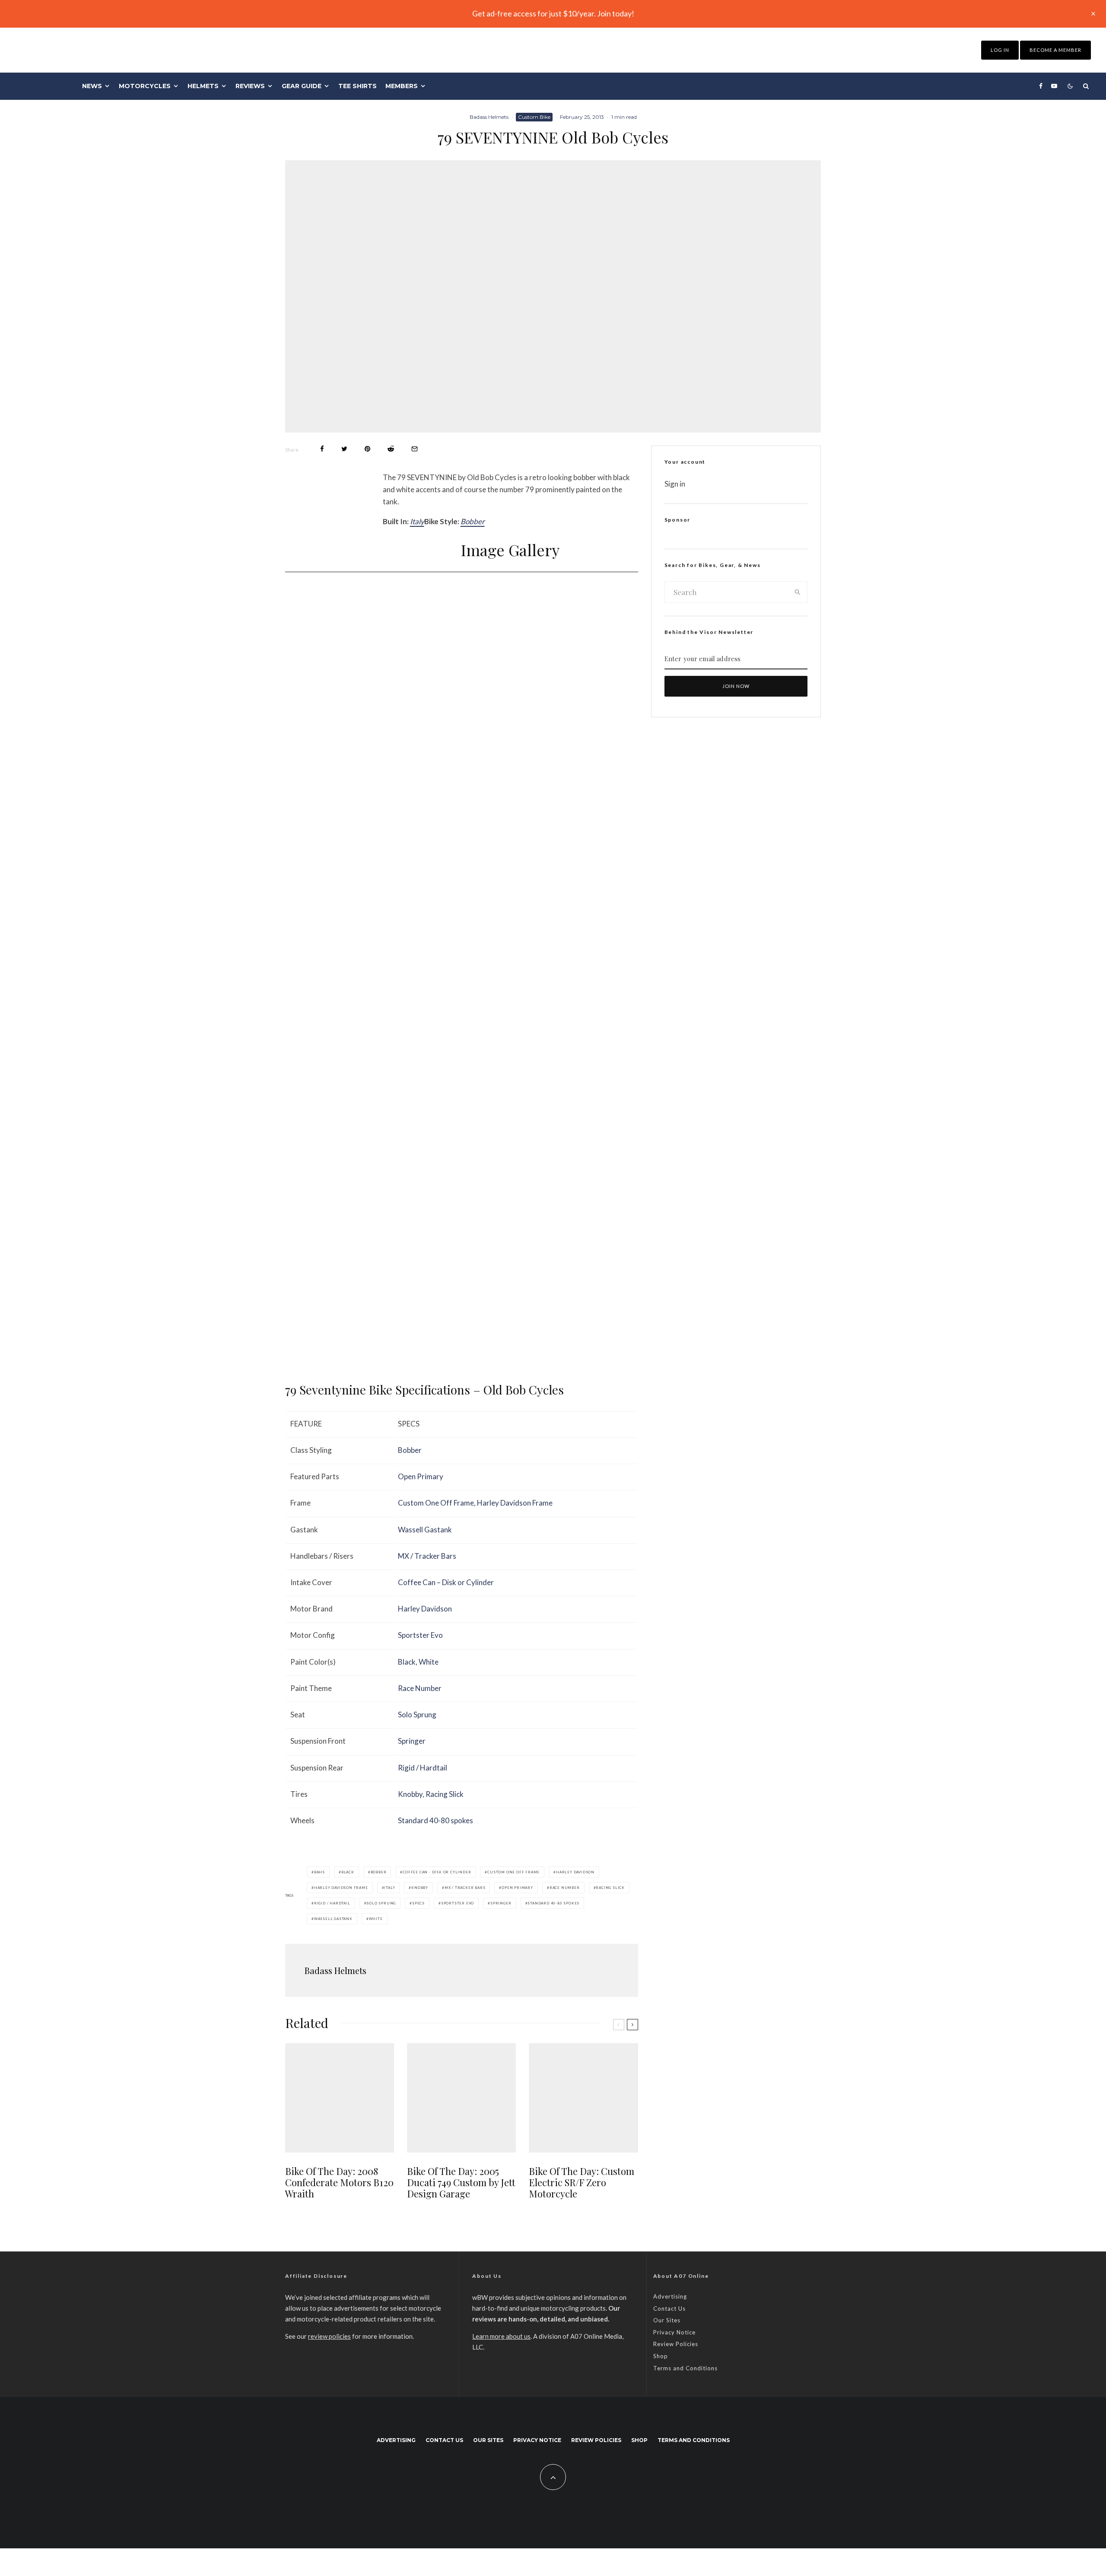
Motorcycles (145, 86)
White (429, 1662)
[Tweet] (344, 449)
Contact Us (669, 2309)
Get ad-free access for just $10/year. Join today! (553, 13)
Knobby (410, 1794)
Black (407, 1662)
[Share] (322, 449)
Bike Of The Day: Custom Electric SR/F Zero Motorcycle (582, 2183)
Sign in (675, 484)
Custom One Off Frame (436, 1503)
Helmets (203, 86)
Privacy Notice (674, 2332)
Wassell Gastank (425, 1530)
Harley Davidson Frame (515, 1503)
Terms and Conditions (685, 2368)
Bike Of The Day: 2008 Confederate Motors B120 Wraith (339, 2183)
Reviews (250, 86)
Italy (417, 521)
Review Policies (676, 2344)
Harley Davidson (425, 1609)
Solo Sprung (417, 1715)
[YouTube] (1054, 86)
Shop (661, 2356)
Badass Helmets (489, 117)
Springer (412, 1741)
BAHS (319, 1872)
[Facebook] (1041, 86)
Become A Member (1055, 50)
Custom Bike (534, 117)
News (92, 86)
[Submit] (391, 449)
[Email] (415, 449)
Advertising (670, 2296)
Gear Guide (302, 86)
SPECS (418, 1903)
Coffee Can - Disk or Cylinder (437, 1872)
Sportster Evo (420, 1635)
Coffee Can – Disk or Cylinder (446, 1582)
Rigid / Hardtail (423, 1768)
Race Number (420, 1688)
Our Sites (667, 2320)
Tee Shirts (358, 86)
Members (402, 86)
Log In (1000, 50)
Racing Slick (445, 1794)
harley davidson (575, 1872)
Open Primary (421, 1476)
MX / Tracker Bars (427, 1556)
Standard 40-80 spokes (435, 1820)
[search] (798, 592)
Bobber (473, 521)
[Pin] (367, 449)
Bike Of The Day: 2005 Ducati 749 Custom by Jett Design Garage (461, 2183)
